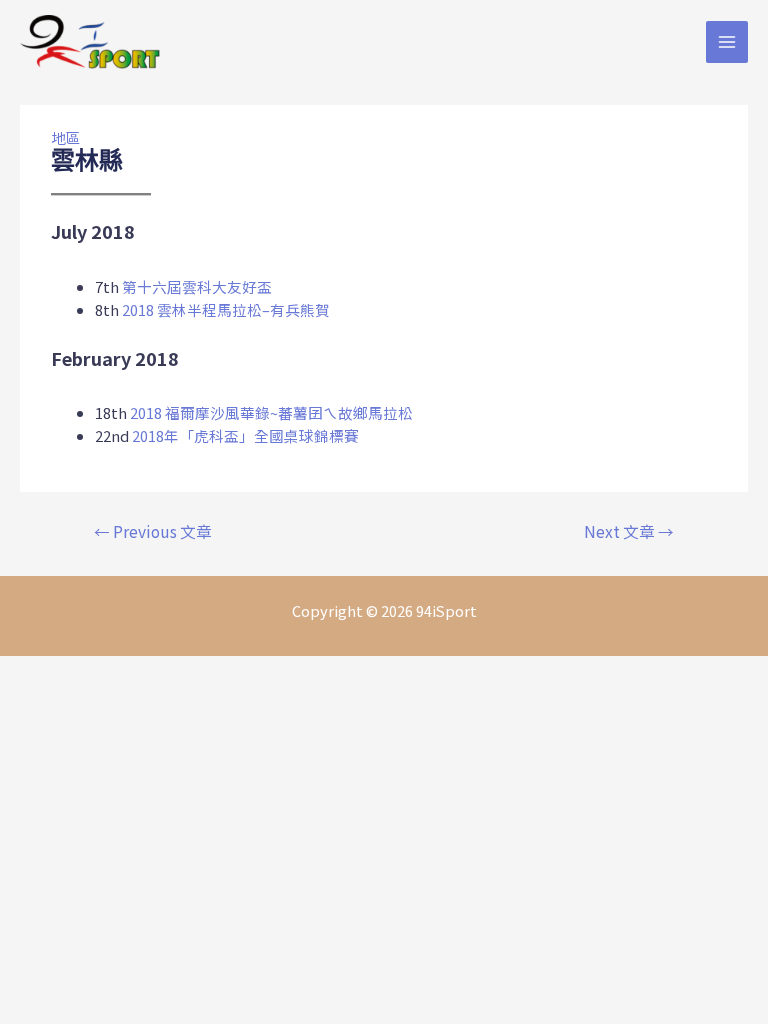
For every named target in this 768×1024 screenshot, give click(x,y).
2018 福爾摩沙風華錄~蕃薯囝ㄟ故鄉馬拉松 (271, 412)
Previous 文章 (153, 531)
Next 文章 (629, 531)
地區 (66, 137)
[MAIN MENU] (727, 42)
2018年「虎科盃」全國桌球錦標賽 (245, 435)
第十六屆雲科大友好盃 (197, 286)
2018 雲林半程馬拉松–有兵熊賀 (226, 309)
